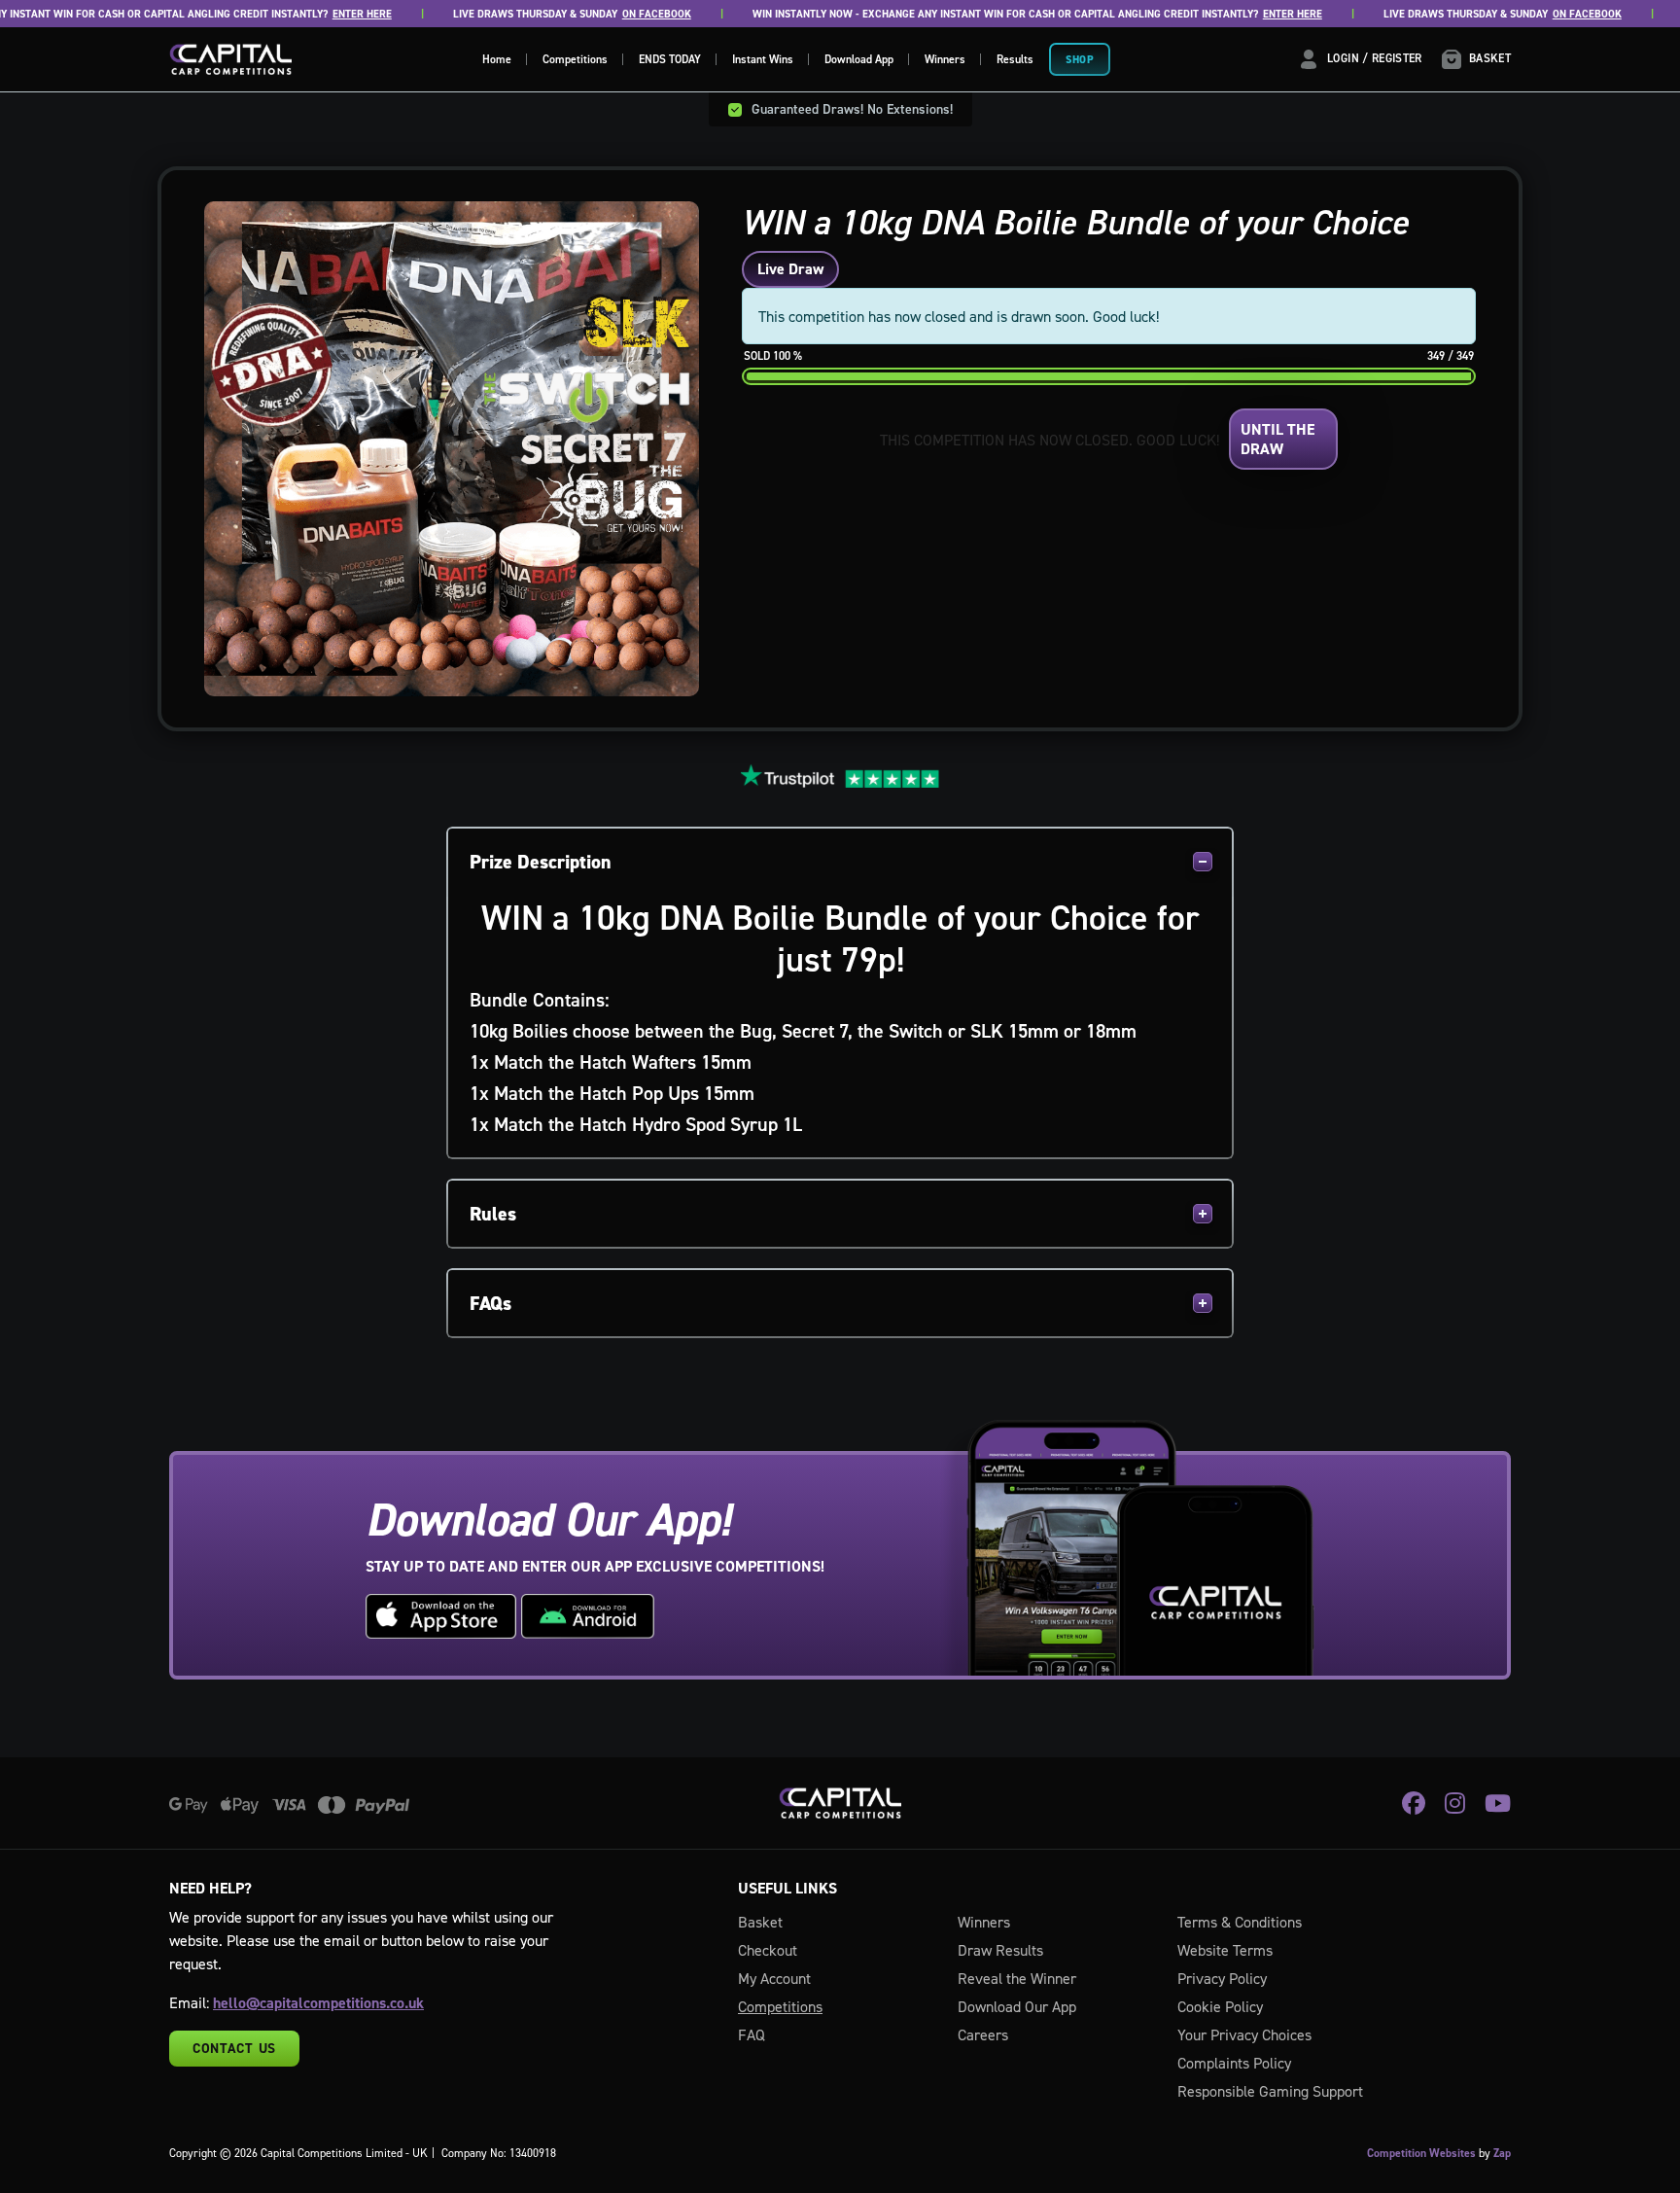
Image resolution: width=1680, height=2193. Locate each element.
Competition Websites (1421, 2153)
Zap (1502, 2153)
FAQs (490, 1303)
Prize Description (541, 862)
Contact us (234, 2048)
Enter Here (336, 14)
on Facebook (630, 14)
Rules (493, 1214)
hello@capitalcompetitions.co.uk (318, 2003)
